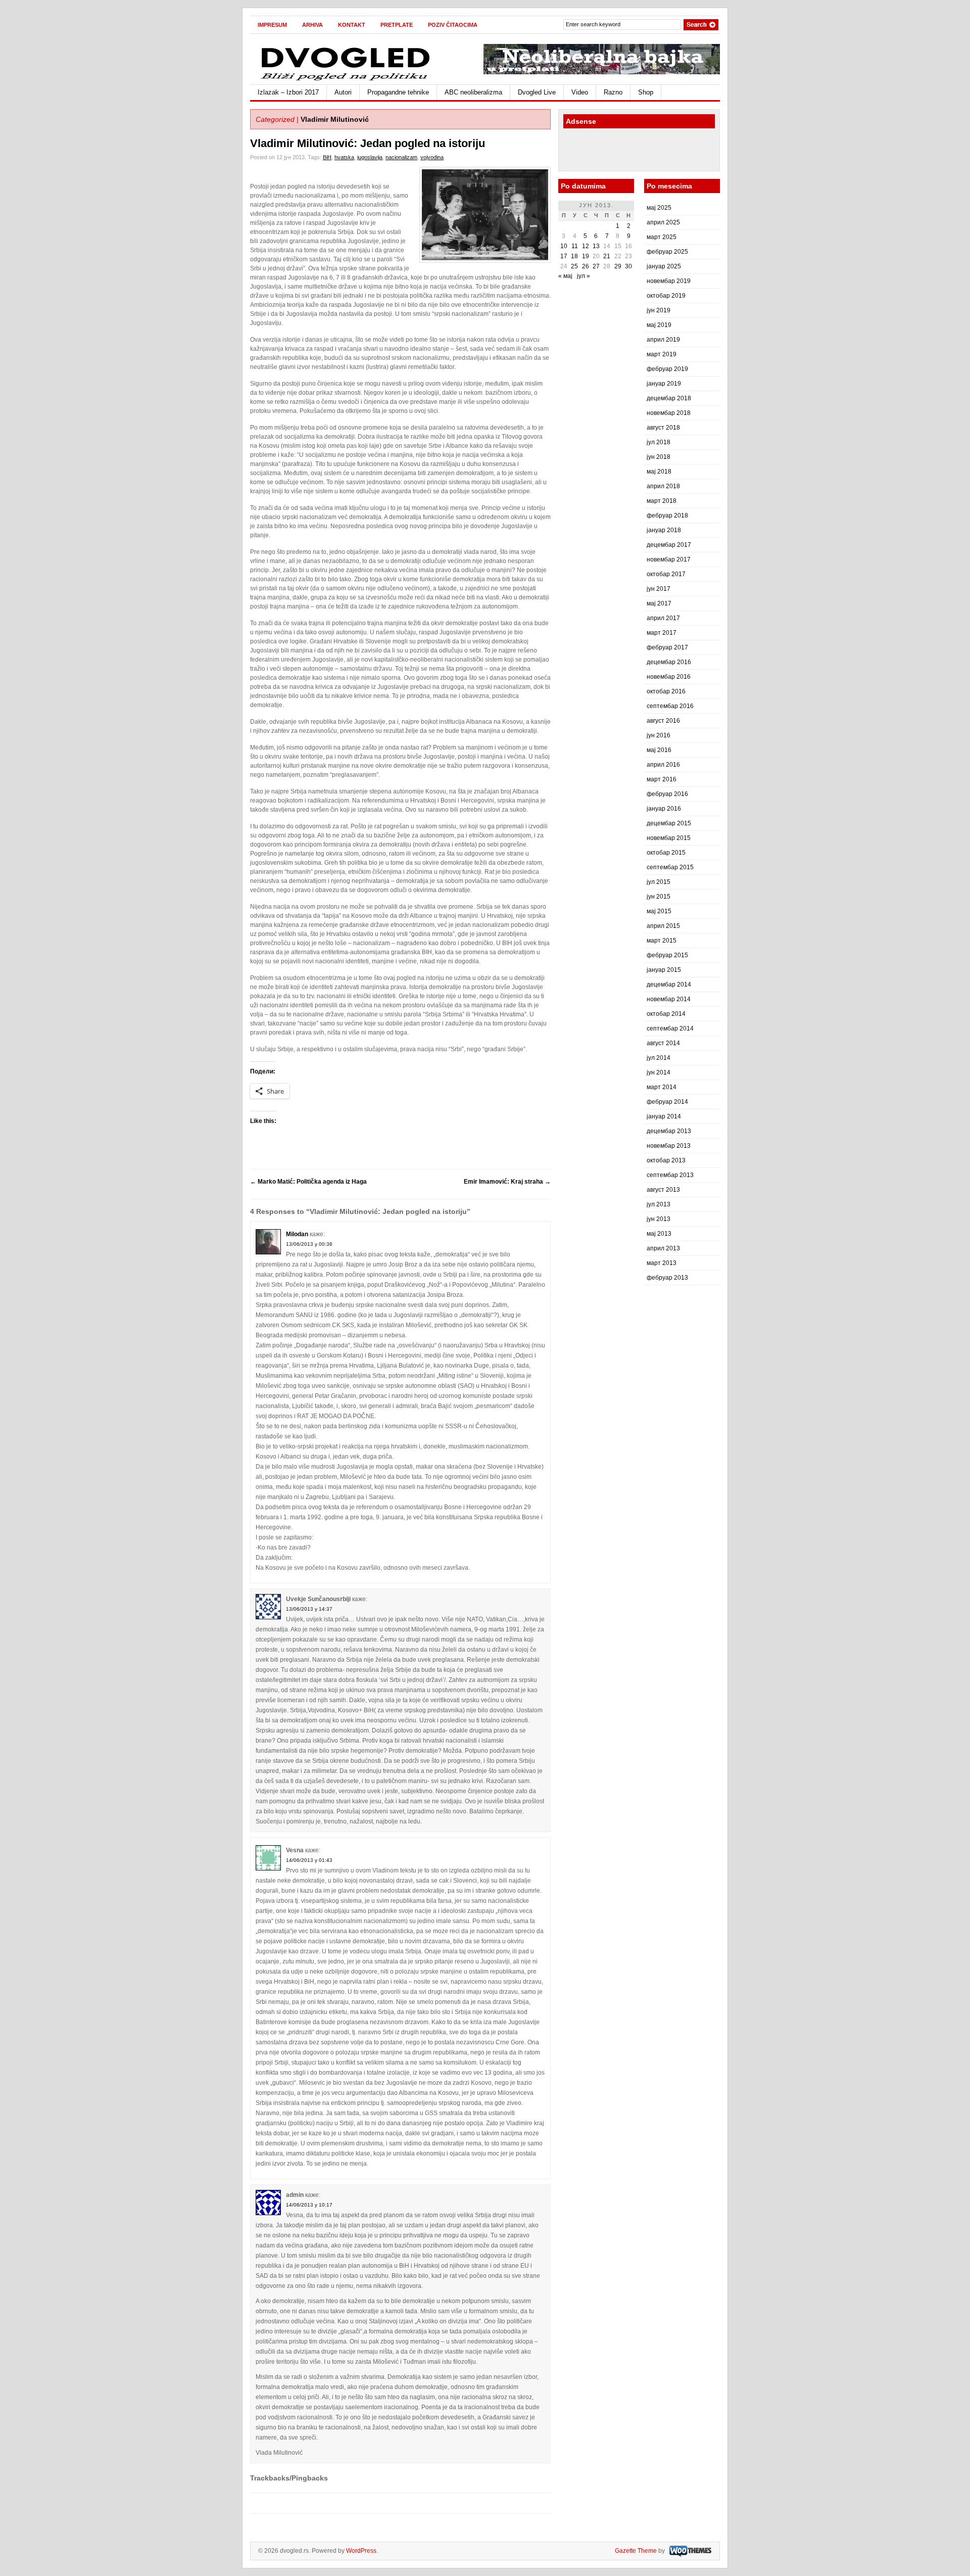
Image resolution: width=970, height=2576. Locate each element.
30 (628, 266)
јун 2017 (659, 589)
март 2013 (662, 1263)
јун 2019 (659, 310)
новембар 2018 (669, 413)
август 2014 (663, 1043)
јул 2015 (659, 882)
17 (564, 256)
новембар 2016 (669, 677)
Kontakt (352, 25)
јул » (584, 276)
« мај (565, 276)
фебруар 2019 (667, 369)
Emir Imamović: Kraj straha (507, 1182)
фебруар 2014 (667, 1102)
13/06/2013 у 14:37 (309, 1609)
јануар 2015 (664, 970)
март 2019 (662, 354)
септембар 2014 (670, 1028)
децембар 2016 (669, 662)
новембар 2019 (669, 281)
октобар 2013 (666, 1160)
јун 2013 (659, 1219)
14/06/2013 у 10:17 (309, 2205)
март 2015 (662, 941)
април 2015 (663, 926)
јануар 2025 (664, 266)
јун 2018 (659, 457)
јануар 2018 (664, 530)
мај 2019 (659, 325)
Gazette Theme (636, 2551)
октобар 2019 (666, 296)
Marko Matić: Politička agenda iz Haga (308, 1182)
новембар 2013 (669, 1146)
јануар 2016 (664, 809)
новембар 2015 (669, 838)
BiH (327, 157)
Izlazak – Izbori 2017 (288, 92)
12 (586, 246)
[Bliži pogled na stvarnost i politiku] (346, 80)
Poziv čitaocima (453, 25)
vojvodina (432, 157)
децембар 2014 (669, 985)
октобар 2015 (666, 853)
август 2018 (663, 428)
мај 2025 (659, 208)
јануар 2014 (664, 1116)
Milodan (297, 1234)
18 (574, 256)
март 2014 (662, 1087)
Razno (613, 92)
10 (564, 246)
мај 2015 (659, 911)
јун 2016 (659, 735)
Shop (646, 92)
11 (575, 246)
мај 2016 (659, 750)
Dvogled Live (537, 92)
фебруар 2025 (667, 252)
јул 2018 (659, 442)
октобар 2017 (666, 574)
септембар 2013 (670, 1175)
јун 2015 (659, 897)
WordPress (361, 2551)
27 (596, 266)
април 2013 (663, 1248)
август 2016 (663, 721)
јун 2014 (659, 1072)
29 (618, 266)
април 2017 (663, 618)
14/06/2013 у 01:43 (309, 1860)
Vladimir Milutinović (335, 119)
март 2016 (662, 779)
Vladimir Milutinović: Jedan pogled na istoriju (368, 143)
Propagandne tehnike (398, 92)
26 (586, 266)
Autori (343, 92)
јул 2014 (659, 1058)
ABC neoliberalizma (473, 92)
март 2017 (662, 633)
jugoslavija (370, 157)
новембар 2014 (669, 999)
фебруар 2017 (667, 647)
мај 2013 (659, 1234)
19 (586, 256)
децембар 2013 (669, 1131)
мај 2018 (659, 472)
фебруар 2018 (667, 516)
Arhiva (312, 25)
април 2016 (663, 765)
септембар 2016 (670, 706)
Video (580, 92)
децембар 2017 (669, 545)
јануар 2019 (664, 384)
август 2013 (663, 1190)
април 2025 (663, 222)
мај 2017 (659, 603)
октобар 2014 (666, 1014)
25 (574, 266)
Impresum (272, 25)
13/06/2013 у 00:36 (309, 1244)
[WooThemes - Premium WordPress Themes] (689, 2551)
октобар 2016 (666, 691)
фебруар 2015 (667, 955)
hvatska (344, 157)
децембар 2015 (669, 823)
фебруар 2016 (667, 794)
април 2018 (663, 486)
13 (596, 246)
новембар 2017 (669, 559)
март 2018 (662, 501)
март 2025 (662, 237)
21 (607, 256)
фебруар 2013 (667, 1278)
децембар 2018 (669, 398)
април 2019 (663, 340)
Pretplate (397, 25)
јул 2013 (659, 1204)
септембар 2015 (670, 867)
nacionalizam (401, 157)
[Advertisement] (622, 151)
